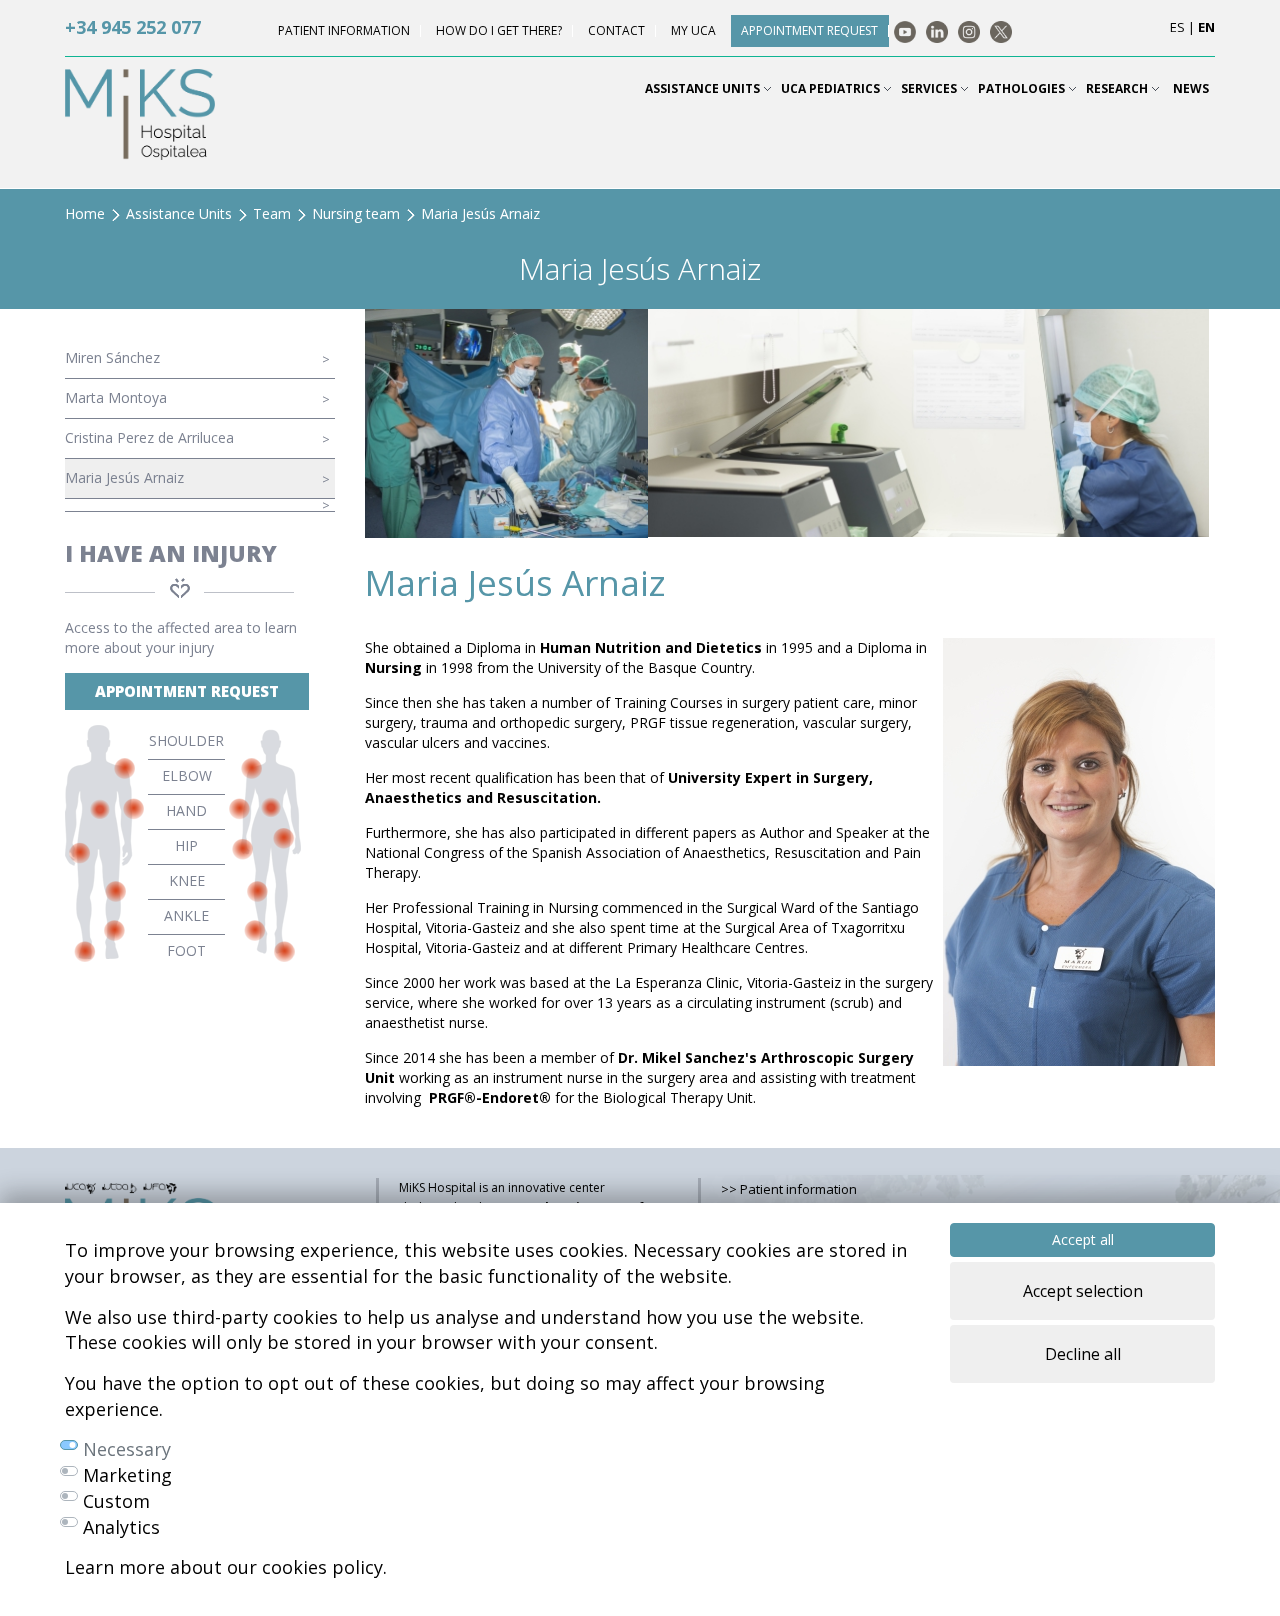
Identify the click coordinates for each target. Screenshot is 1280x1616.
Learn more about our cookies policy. (226, 1567)
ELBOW (187, 775)
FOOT (186, 950)
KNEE (187, 880)
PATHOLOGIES (1023, 88)
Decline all (1083, 1354)
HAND (186, 810)
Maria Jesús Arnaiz (124, 477)
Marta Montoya (116, 397)
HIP (186, 845)
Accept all (1083, 1239)
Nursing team (356, 213)
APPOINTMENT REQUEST (187, 691)
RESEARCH (1118, 88)
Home (85, 213)
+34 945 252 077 (133, 27)
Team (272, 213)
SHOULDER (186, 740)
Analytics (121, 1527)
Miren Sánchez (112, 357)
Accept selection (1083, 1291)
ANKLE (186, 915)
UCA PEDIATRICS (832, 88)
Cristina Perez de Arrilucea (149, 437)
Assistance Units (179, 213)
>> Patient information (789, 1189)
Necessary (127, 1449)
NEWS (1191, 88)
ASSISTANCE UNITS (704, 88)
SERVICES (930, 88)
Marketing (127, 1475)
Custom (116, 1501)
